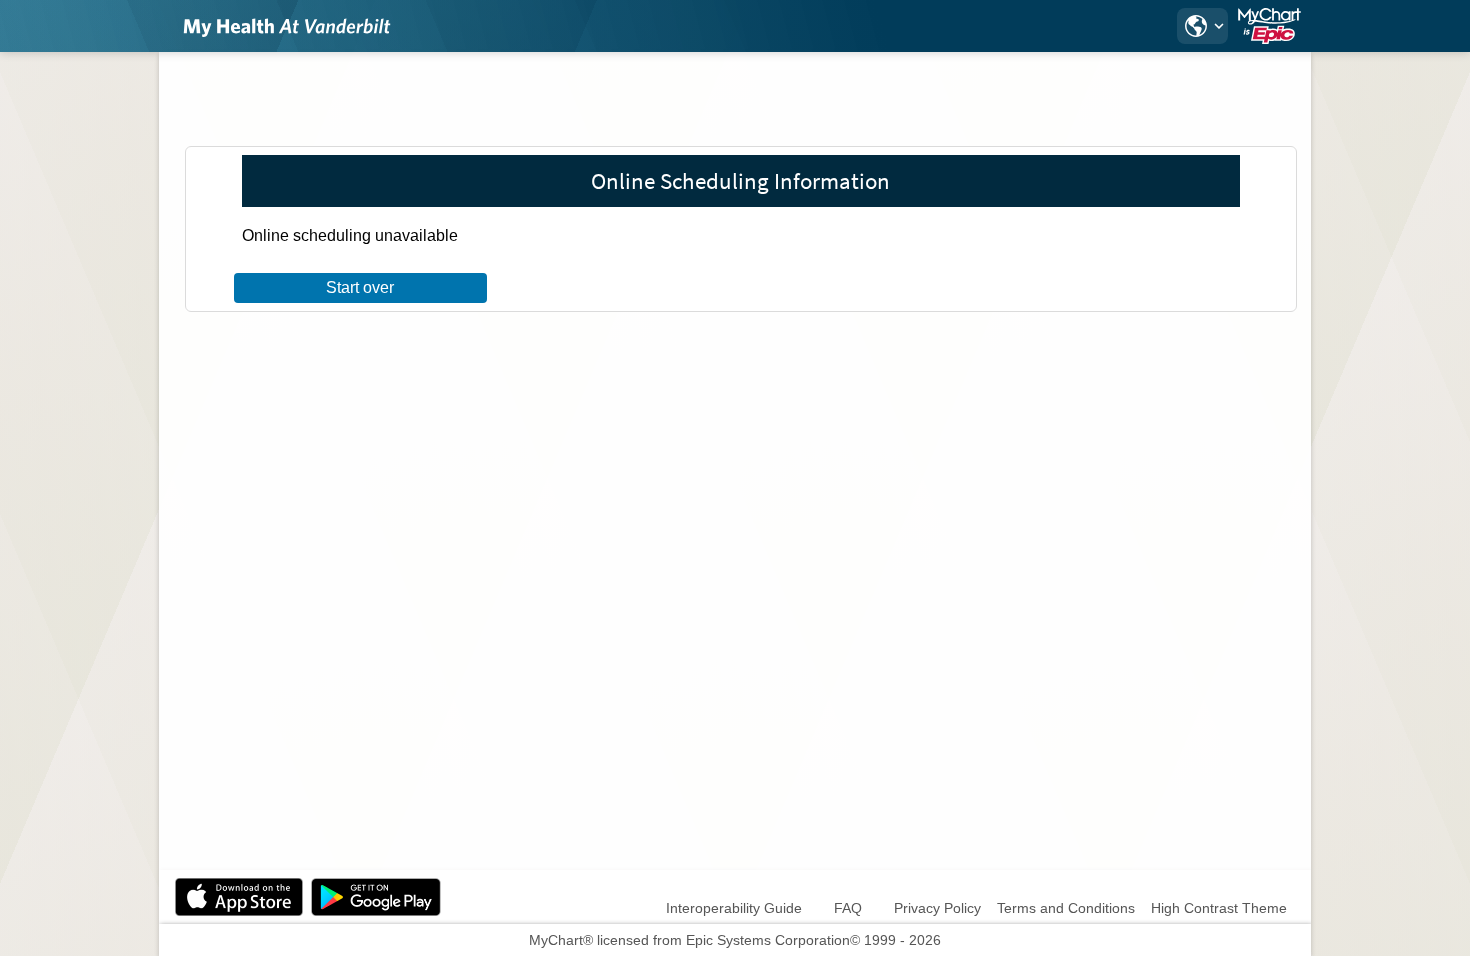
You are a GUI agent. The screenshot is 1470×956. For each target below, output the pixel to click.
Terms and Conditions (1066, 908)
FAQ (848, 908)
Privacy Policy (937, 908)
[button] (1202, 26)
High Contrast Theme (1219, 908)
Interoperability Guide (734, 908)
